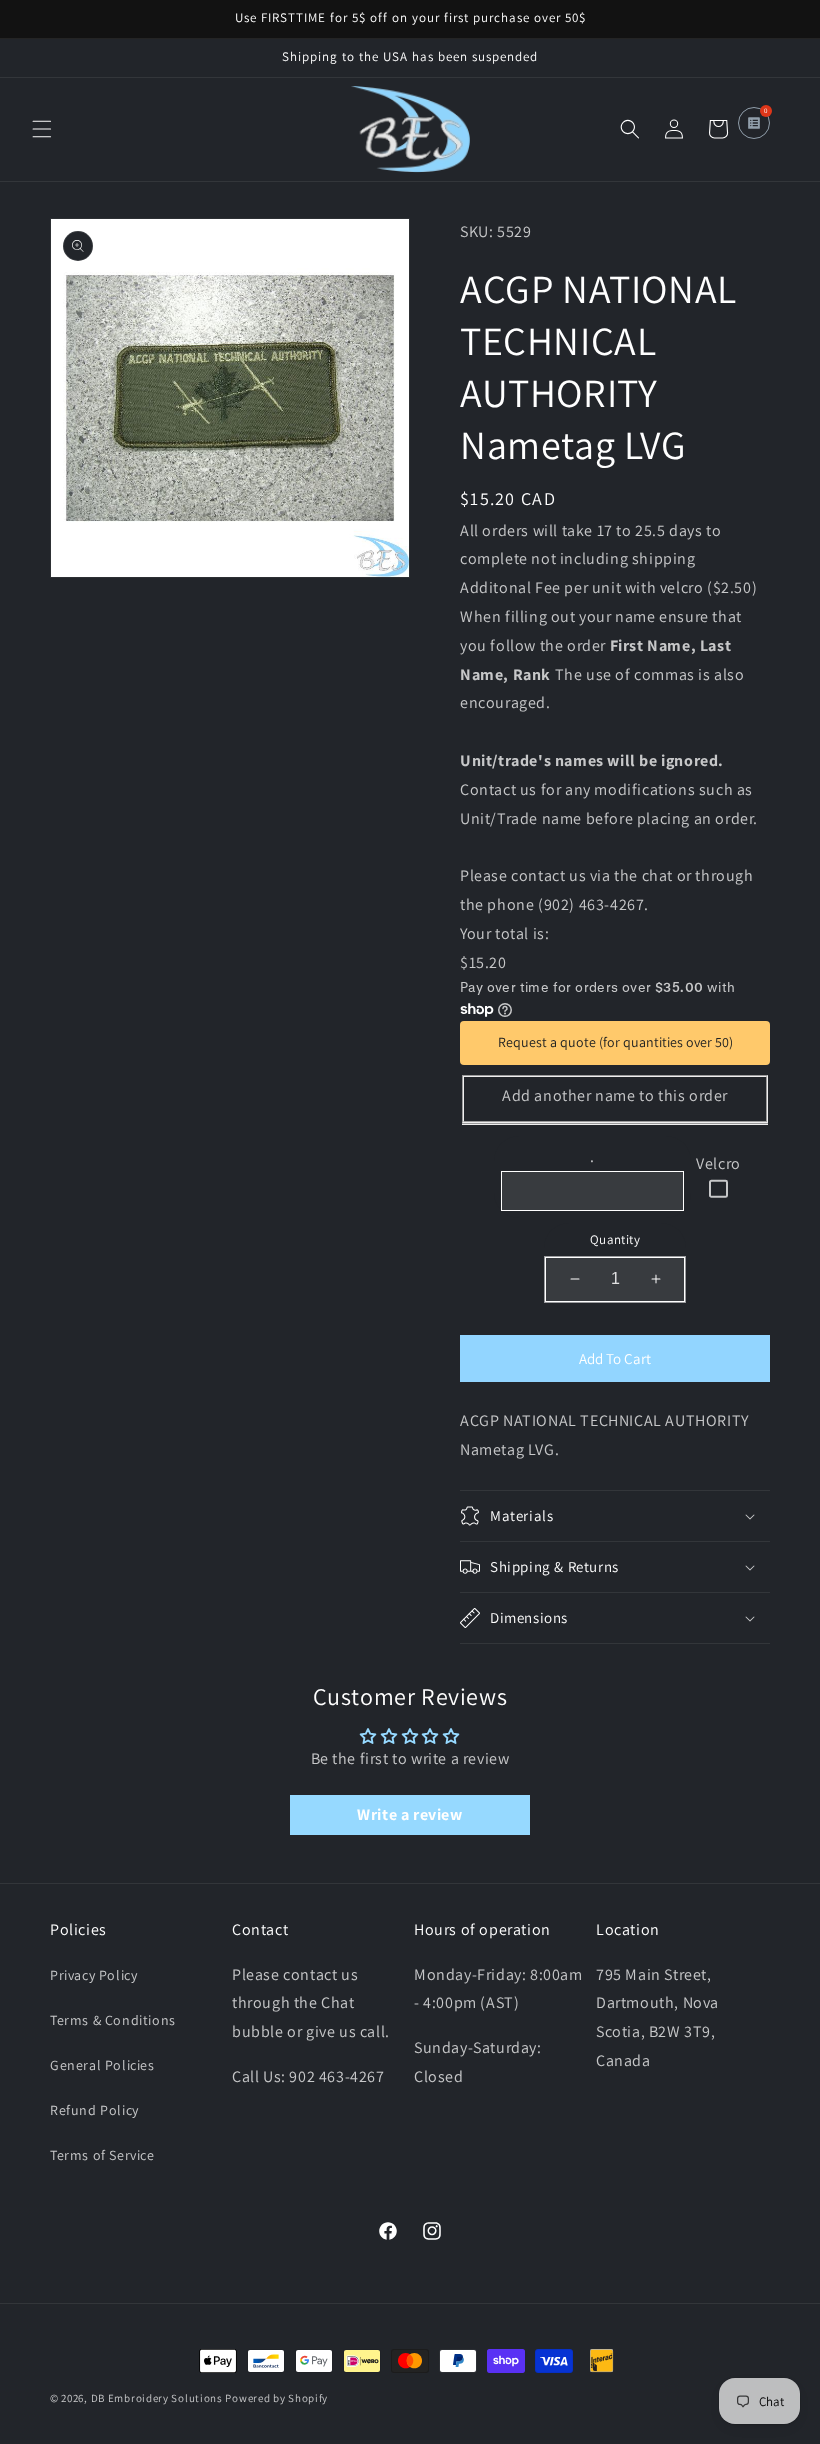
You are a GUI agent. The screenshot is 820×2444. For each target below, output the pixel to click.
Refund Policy (94, 2110)
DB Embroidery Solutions (157, 2398)
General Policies (102, 2065)
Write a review (409, 1814)
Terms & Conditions (113, 2020)
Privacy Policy (93, 1975)
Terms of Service (102, 2155)
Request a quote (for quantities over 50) (615, 1042)
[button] (42, 129)
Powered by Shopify (276, 2398)
